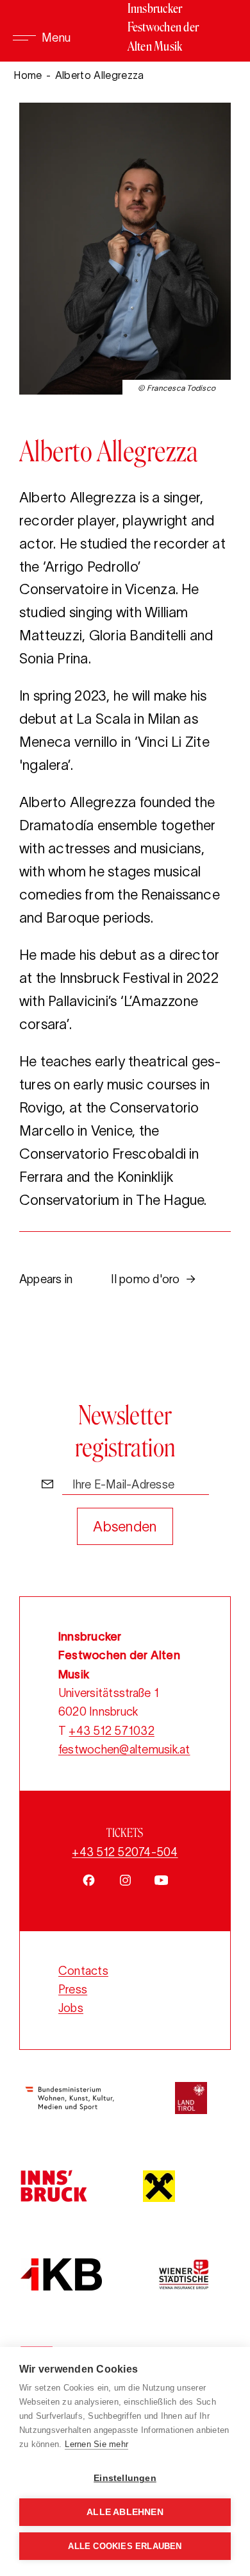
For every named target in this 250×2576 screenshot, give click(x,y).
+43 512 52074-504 (125, 1852)
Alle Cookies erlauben (125, 2546)
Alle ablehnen (125, 2512)
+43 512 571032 (111, 1731)
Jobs (71, 2008)
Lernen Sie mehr (96, 2444)
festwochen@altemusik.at (124, 1750)
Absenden (125, 1526)
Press (73, 1990)
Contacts (83, 1971)
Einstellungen (125, 2478)
